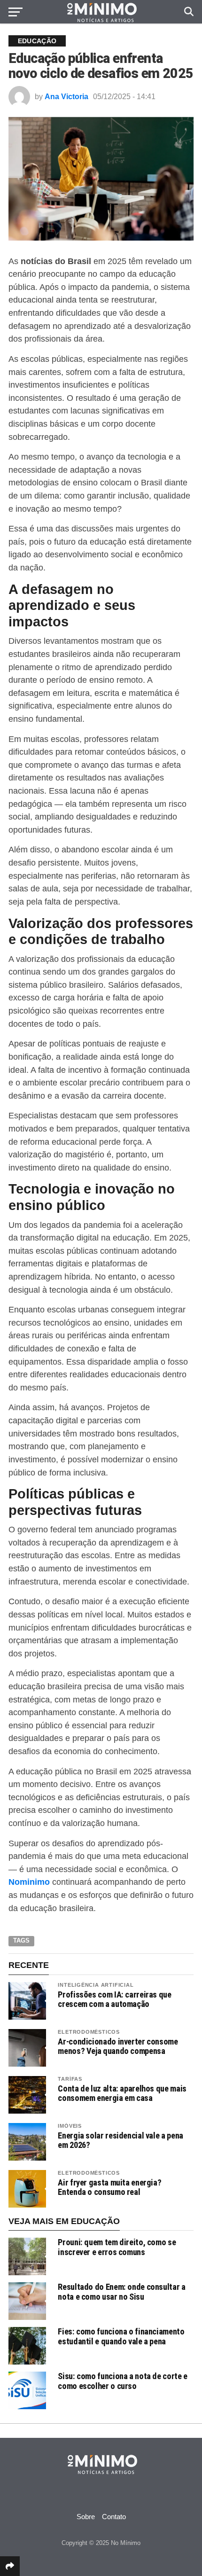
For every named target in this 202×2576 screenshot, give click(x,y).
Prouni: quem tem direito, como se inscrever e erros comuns (117, 2247)
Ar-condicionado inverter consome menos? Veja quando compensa (118, 2046)
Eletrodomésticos (89, 2032)
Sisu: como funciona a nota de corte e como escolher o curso (122, 2381)
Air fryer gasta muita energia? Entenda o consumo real (109, 2187)
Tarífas (70, 2079)
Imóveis (70, 2126)
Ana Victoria (66, 97)
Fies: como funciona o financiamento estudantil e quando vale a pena (121, 2336)
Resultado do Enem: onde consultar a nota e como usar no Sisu (121, 2291)
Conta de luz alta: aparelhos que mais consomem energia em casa (122, 2093)
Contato (114, 2517)
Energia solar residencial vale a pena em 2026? (120, 2140)
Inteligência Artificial (96, 1985)
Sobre (86, 2517)
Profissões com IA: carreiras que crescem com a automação (114, 1999)
